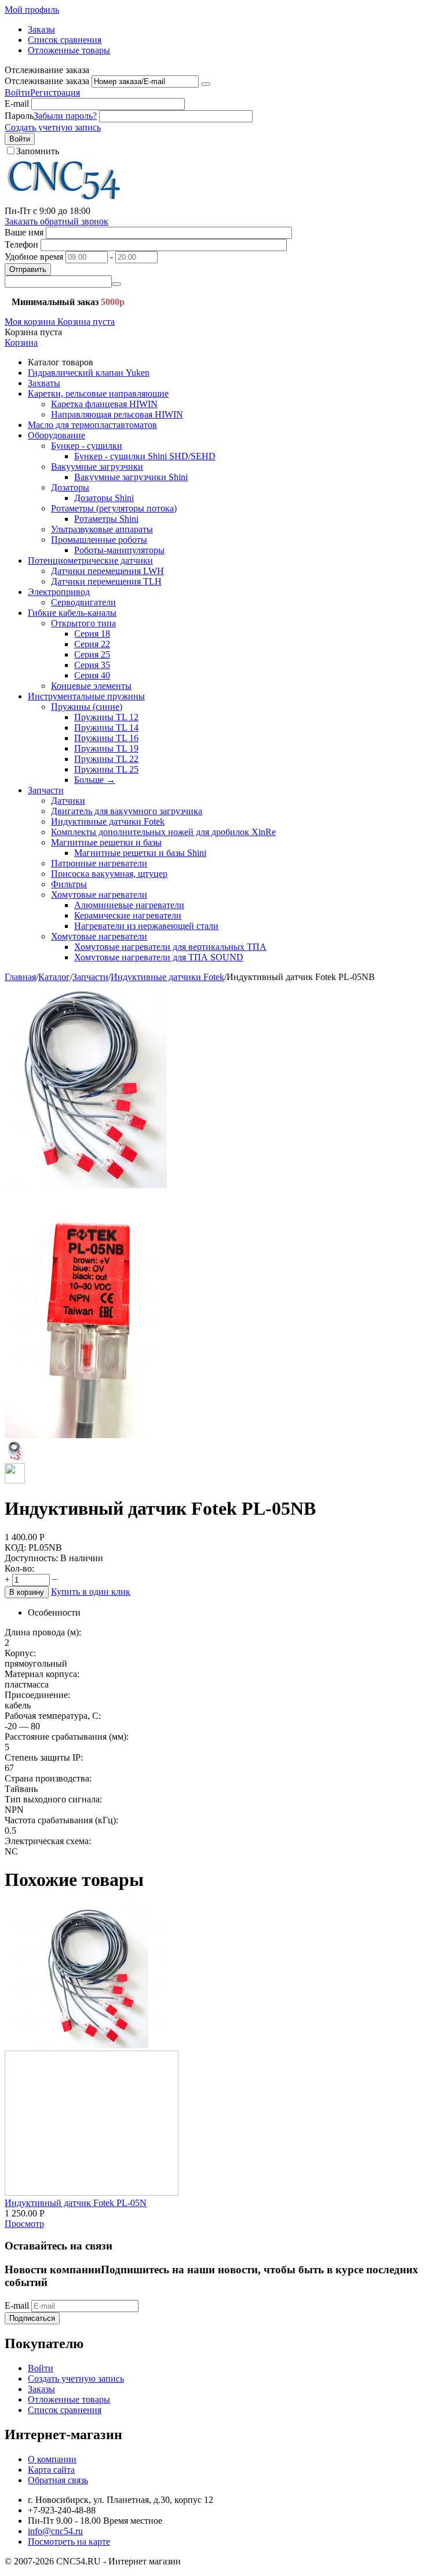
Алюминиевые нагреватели (129, 905)
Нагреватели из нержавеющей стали (146, 926)
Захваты (44, 383)
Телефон (21, 244)
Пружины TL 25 (106, 769)
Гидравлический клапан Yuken (89, 373)
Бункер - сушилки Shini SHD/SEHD (145, 456)
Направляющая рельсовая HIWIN (117, 414)
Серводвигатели (83, 602)
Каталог (54, 977)
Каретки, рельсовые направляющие (98, 393)
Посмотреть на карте (69, 2541)
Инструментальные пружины (86, 696)
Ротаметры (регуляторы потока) (114, 508)
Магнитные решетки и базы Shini (140, 853)
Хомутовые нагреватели (99, 895)
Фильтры (69, 884)
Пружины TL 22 (106, 759)
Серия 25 (92, 654)
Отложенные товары (69, 50)
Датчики (68, 801)
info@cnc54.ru (55, 2531)
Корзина (21, 342)
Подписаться (32, 2318)
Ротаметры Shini (106, 519)
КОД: (15, 1548)
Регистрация (55, 92)
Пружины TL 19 (106, 748)
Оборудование (56, 435)
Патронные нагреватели (99, 863)
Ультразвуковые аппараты (102, 529)
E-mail (17, 104)
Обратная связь (58, 2480)
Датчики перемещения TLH (106, 581)
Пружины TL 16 (106, 738)
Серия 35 (92, 665)
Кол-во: (19, 1568)
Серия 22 (92, 644)
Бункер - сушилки (87, 446)
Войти (17, 92)
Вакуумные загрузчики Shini (131, 477)
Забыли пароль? (65, 116)
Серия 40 (92, 675)
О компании (52, 2459)
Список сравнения (65, 40)
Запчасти (46, 790)
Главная (20, 977)
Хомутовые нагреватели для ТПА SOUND (159, 957)
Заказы (41, 29)
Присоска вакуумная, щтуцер (109, 874)
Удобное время (34, 257)
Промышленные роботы (99, 540)
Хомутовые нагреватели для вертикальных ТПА (170, 947)
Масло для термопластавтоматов (92, 425)
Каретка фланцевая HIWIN (104, 404)
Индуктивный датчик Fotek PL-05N (76, 2203)
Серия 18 (92, 634)
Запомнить (38, 151)
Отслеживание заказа (47, 81)
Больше (95, 780)
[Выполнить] (206, 84)
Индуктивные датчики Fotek (108, 821)
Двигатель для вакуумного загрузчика (127, 811)
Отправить (28, 269)
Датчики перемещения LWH (107, 571)
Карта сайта (51, 2470)
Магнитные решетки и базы (106, 842)
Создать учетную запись (53, 127)
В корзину (27, 1592)
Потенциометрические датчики (90, 560)
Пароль (19, 116)
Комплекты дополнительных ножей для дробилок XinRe (163, 832)
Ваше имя (24, 232)
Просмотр (24, 2224)
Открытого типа (83, 623)
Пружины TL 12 (106, 717)
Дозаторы (70, 487)
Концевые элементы (91, 686)
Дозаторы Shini (104, 498)
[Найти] (116, 284)
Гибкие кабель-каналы (72, 613)
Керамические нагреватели (128, 915)
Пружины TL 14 (106, 728)
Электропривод (59, 592)
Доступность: (31, 1558)
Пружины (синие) (87, 707)
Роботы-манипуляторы (119, 550)
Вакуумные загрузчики (97, 467)
